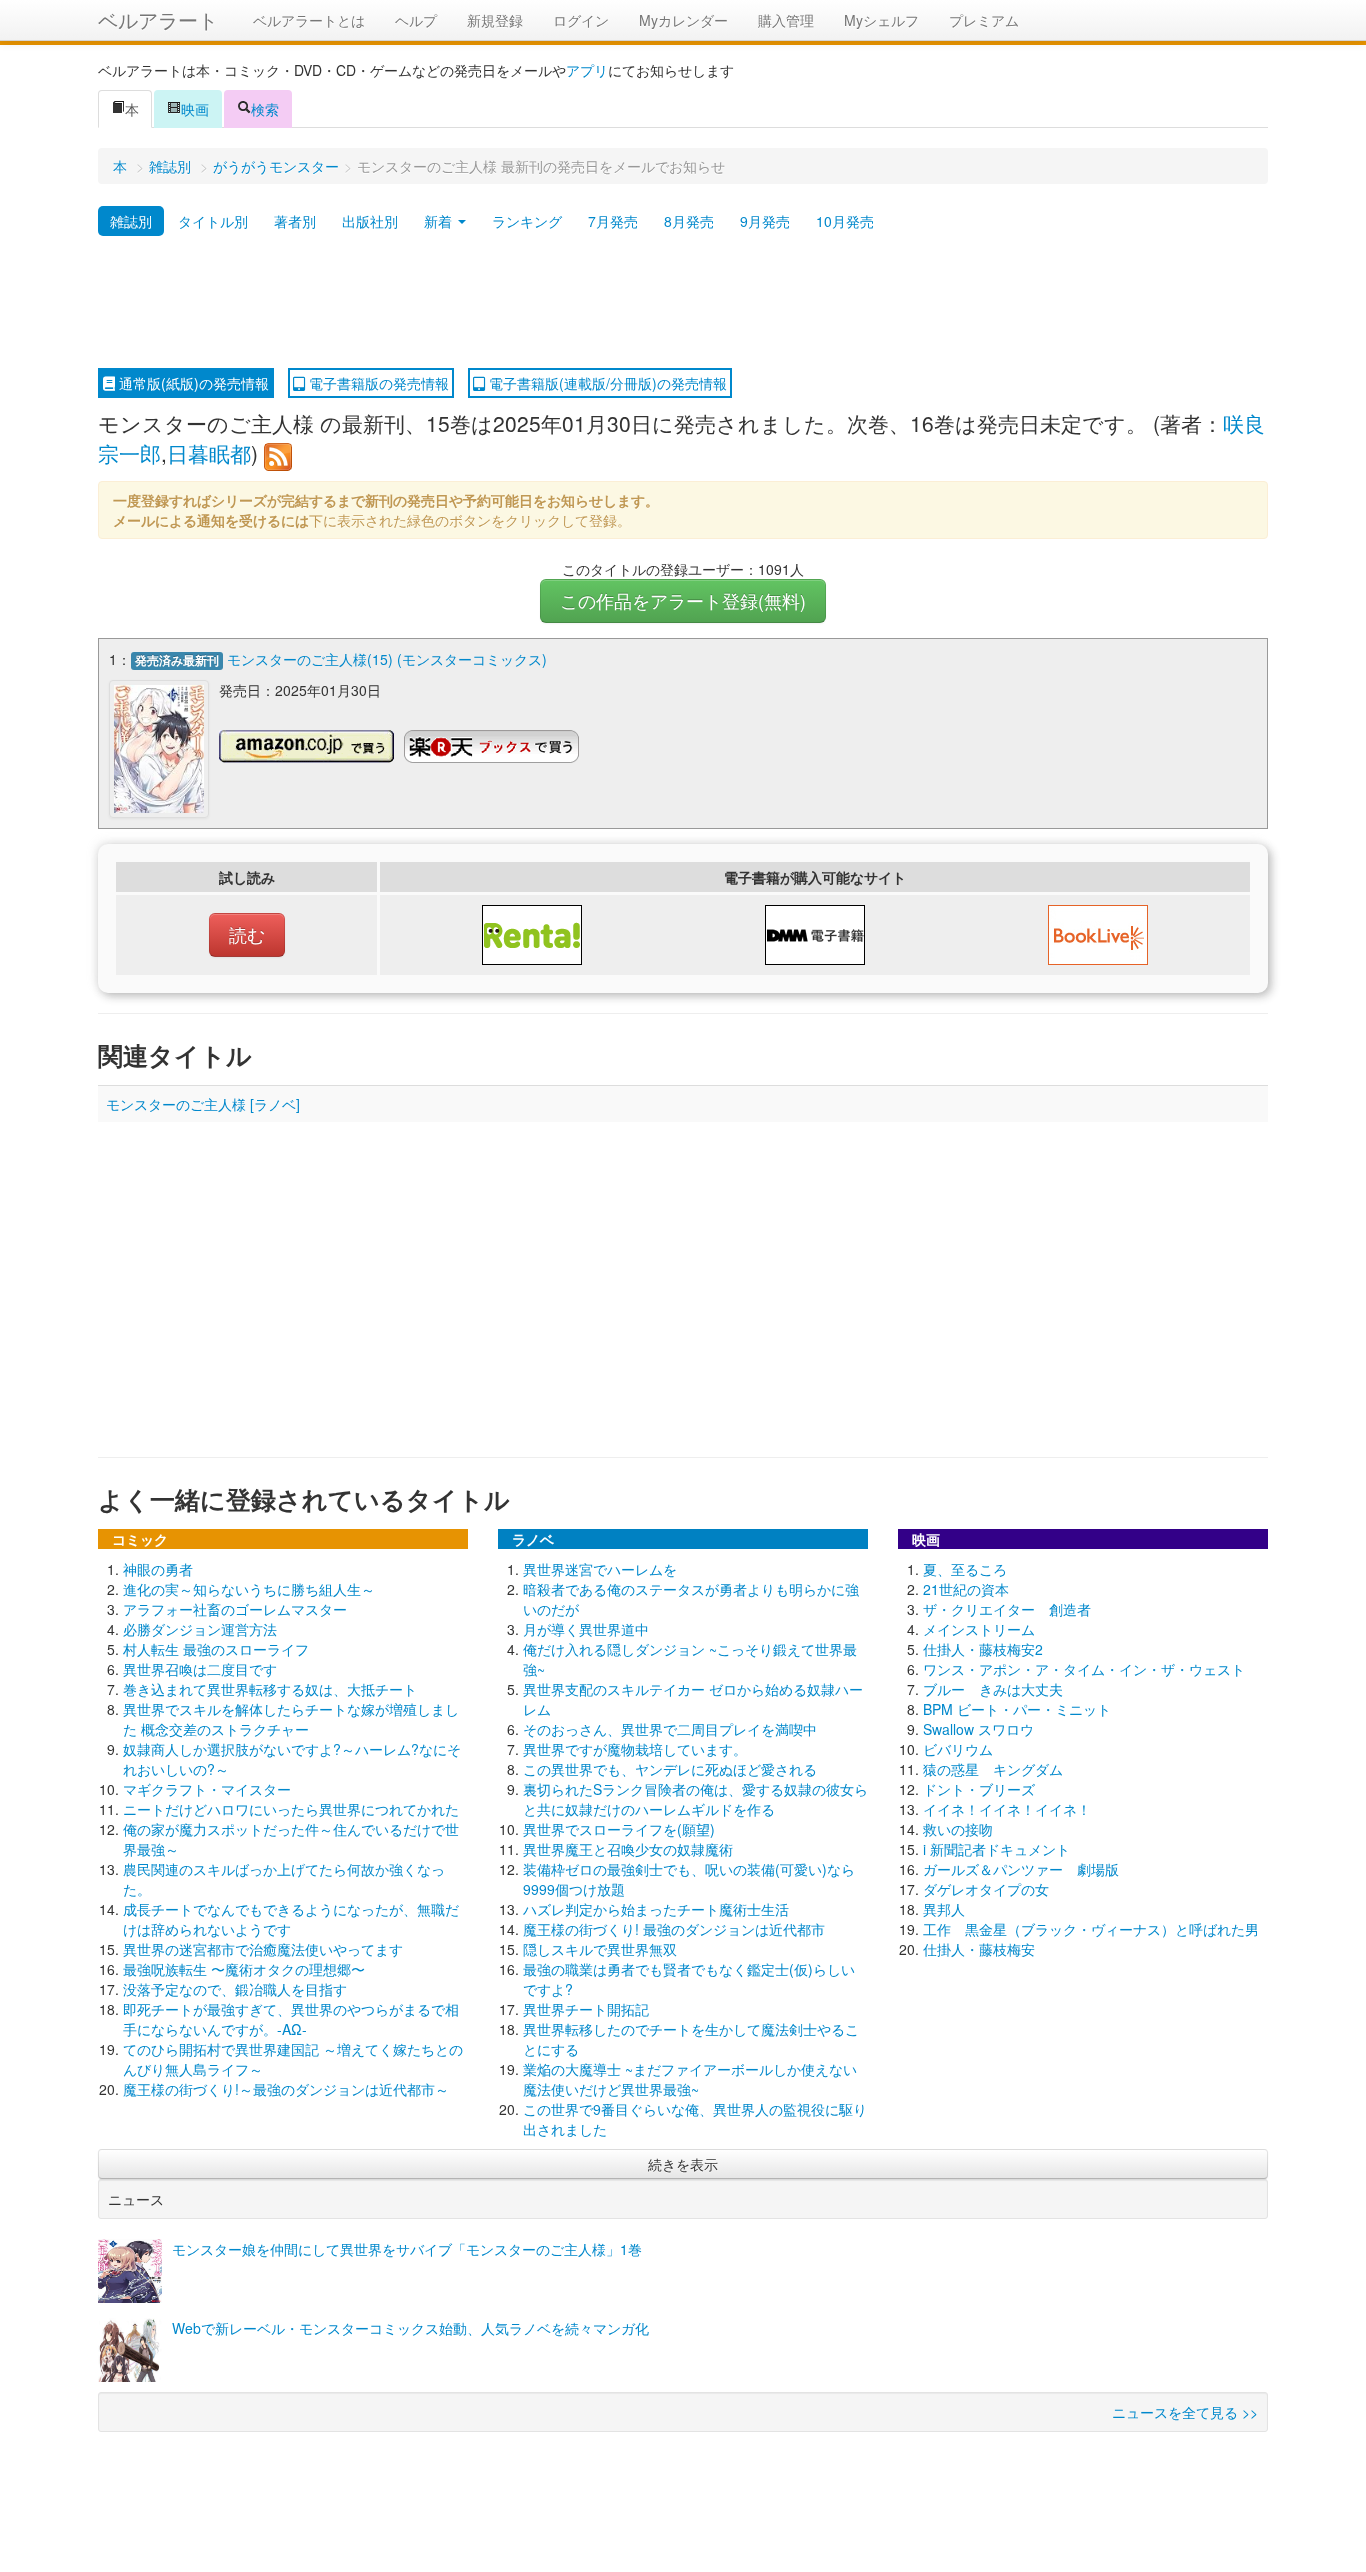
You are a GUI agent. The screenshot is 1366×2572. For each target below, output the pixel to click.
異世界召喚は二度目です (200, 1669)
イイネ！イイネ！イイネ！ (1007, 1809)
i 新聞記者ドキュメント (996, 1849)
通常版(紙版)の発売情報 (192, 383)
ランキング (527, 221)
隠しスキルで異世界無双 (600, 1949)
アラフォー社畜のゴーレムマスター (235, 1609)
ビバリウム (958, 1749)
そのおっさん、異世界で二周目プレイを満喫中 (670, 1729)
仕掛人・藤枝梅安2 (983, 1649)
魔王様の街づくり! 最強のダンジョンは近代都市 (674, 1929)
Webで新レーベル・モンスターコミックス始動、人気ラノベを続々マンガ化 (410, 2328)
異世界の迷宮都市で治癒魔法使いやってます (263, 1949)
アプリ (587, 70)
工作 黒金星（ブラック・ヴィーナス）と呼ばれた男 (1091, 1929)
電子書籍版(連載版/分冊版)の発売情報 (606, 383)
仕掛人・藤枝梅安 (979, 1949)
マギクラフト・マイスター (207, 1789)
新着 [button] (440, 221)
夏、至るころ (965, 1569)
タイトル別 (213, 221)
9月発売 (765, 221)
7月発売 (613, 221)
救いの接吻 (958, 1829)
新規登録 (495, 20)
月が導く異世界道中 (586, 1629)
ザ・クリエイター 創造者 (1007, 1609)
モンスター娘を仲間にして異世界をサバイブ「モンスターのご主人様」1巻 (407, 2249)
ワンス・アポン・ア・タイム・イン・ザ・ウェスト (1084, 1669)
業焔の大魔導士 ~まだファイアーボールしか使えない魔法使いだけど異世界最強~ (690, 2079)
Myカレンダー (683, 20)
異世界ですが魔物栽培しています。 (635, 1749)
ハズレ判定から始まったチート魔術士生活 (656, 1909)
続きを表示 (683, 2164)
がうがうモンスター (276, 166)
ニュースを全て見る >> (1185, 2412)
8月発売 (689, 221)
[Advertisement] (683, 303)
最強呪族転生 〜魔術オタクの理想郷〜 (244, 1969)
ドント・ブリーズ (979, 1789)
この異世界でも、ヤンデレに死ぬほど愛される (670, 1769)
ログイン (581, 20)
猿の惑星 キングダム (993, 1769)
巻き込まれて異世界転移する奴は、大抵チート (270, 1689)
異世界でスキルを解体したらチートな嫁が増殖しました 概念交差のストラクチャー (291, 1719)
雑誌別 (170, 166)
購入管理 (786, 20)
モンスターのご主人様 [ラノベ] (203, 1104)
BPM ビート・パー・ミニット (1017, 1709)
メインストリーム (979, 1629)
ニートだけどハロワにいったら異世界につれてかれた (291, 1809)
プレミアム (984, 20)
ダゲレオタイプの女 (986, 1889)
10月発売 (845, 221)
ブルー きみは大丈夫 (993, 1689)
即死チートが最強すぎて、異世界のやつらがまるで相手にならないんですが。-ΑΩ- (291, 2019)
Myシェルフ (881, 20)
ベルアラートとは (309, 20)
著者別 (295, 221)
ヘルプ (416, 20)
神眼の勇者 (158, 1569)
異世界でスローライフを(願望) (619, 1829)
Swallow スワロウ (978, 1729)
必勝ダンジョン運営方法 (200, 1629)
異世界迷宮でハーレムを (600, 1569)
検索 (265, 109)
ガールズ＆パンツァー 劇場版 (1021, 1869)
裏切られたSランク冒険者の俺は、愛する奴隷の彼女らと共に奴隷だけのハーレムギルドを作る (695, 1799)
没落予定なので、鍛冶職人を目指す (235, 1989)
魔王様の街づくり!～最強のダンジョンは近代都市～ (286, 2089)
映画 (195, 109)
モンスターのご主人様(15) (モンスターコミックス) (387, 659)
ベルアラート (158, 19)
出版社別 (370, 221)
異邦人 (944, 1909)
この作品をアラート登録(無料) (683, 600)
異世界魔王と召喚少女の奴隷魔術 (628, 1849)
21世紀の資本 (966, 1589)
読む (247, 934)
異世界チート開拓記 (586, 2009)
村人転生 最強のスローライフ (216, 1649)
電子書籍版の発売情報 (377, 383)
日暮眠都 (209, 453)
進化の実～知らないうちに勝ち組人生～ (249, 1589)
